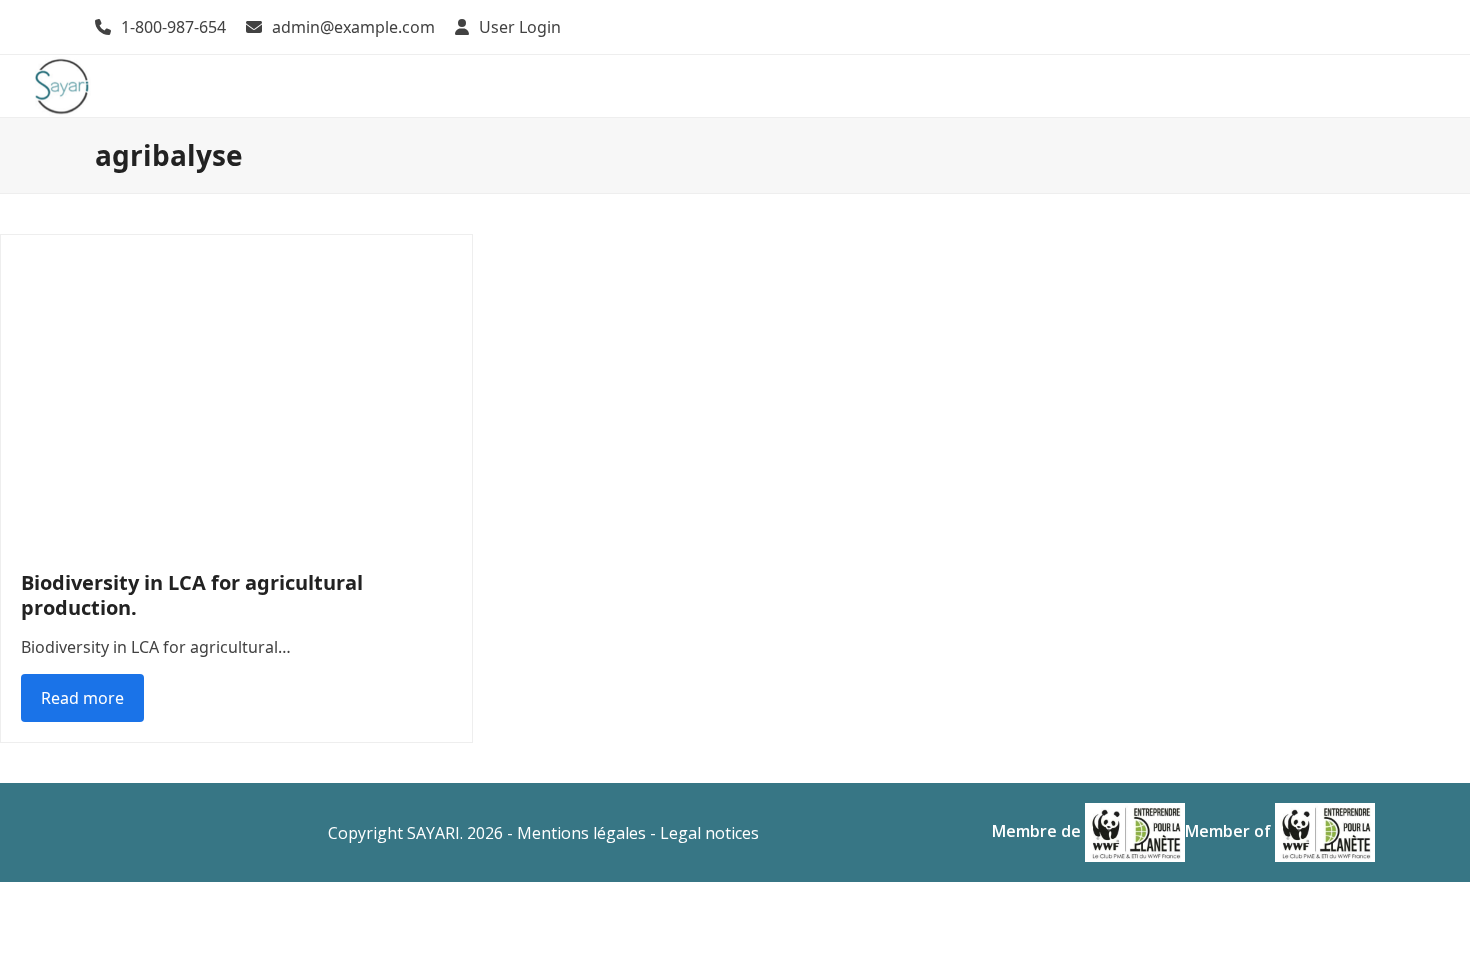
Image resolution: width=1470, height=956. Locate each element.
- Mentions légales (576, 833)
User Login (520, 27)
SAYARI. (435, 833)
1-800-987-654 (173, 27)
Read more (82, 698)
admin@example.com (353, 27)
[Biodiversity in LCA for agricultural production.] (236, 391)
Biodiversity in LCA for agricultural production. (192, 595)
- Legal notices (704, 833)
